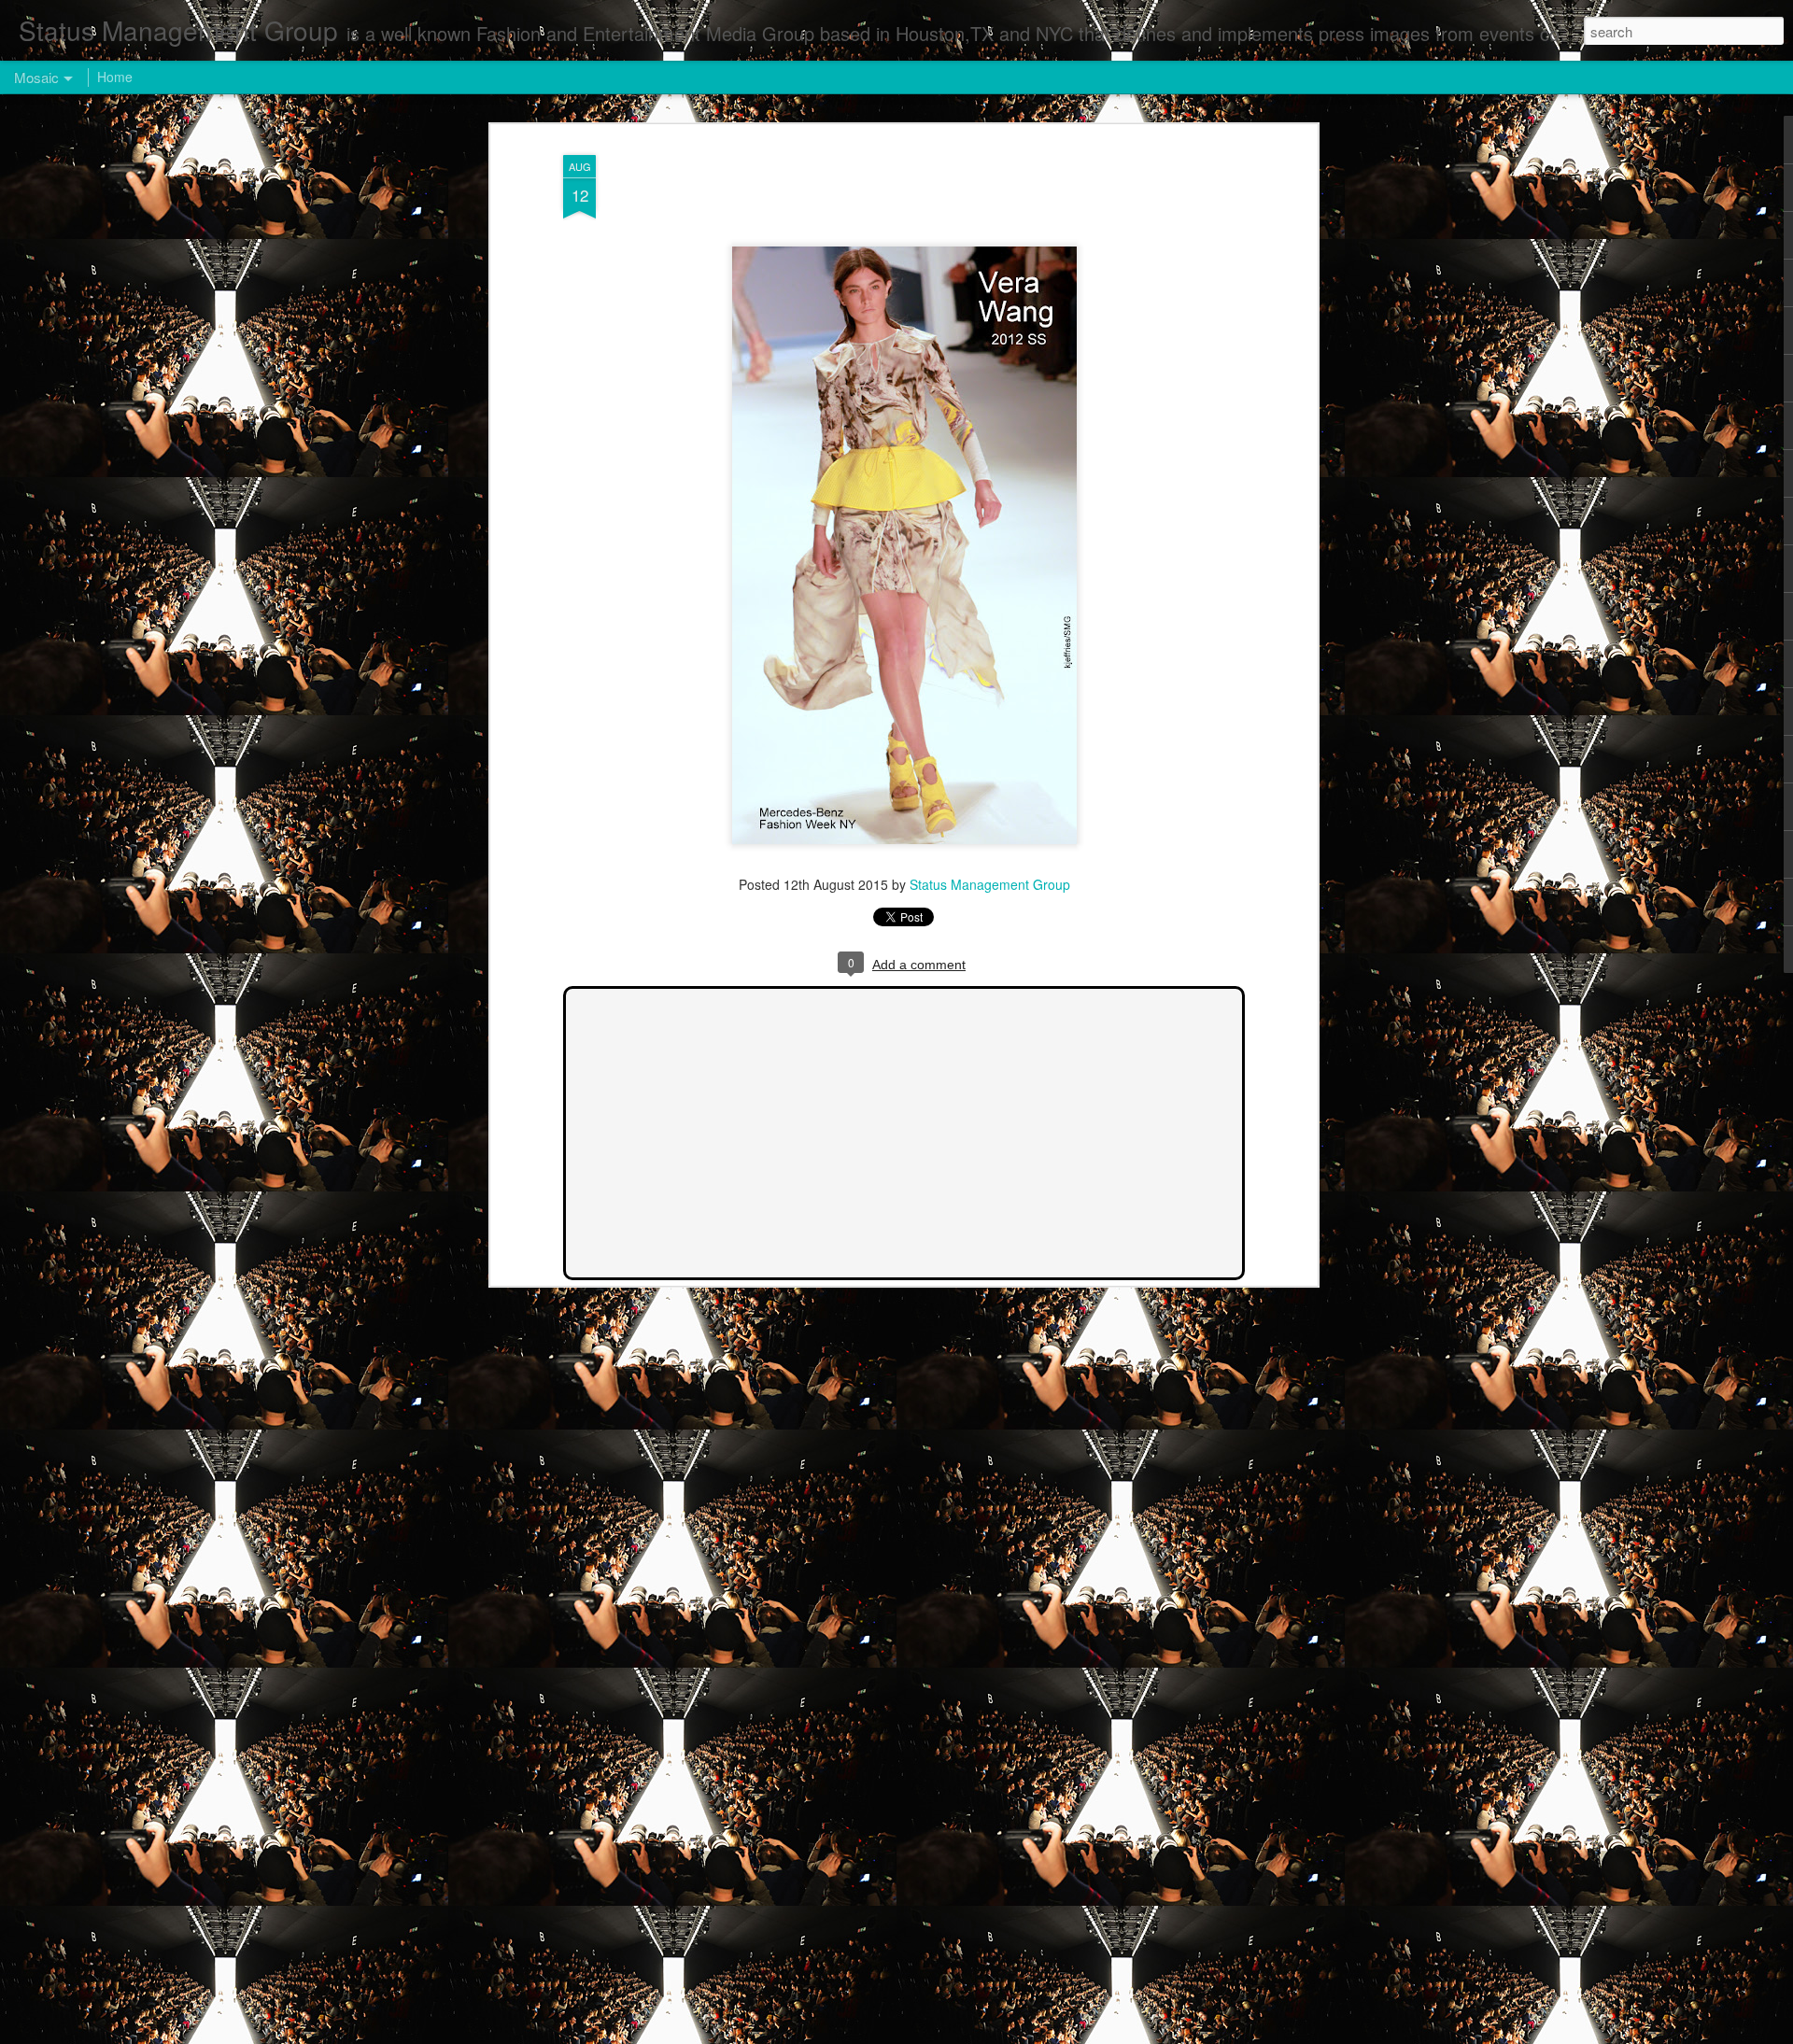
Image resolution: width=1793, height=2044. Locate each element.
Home (115, 77)
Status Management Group (990, 884)
